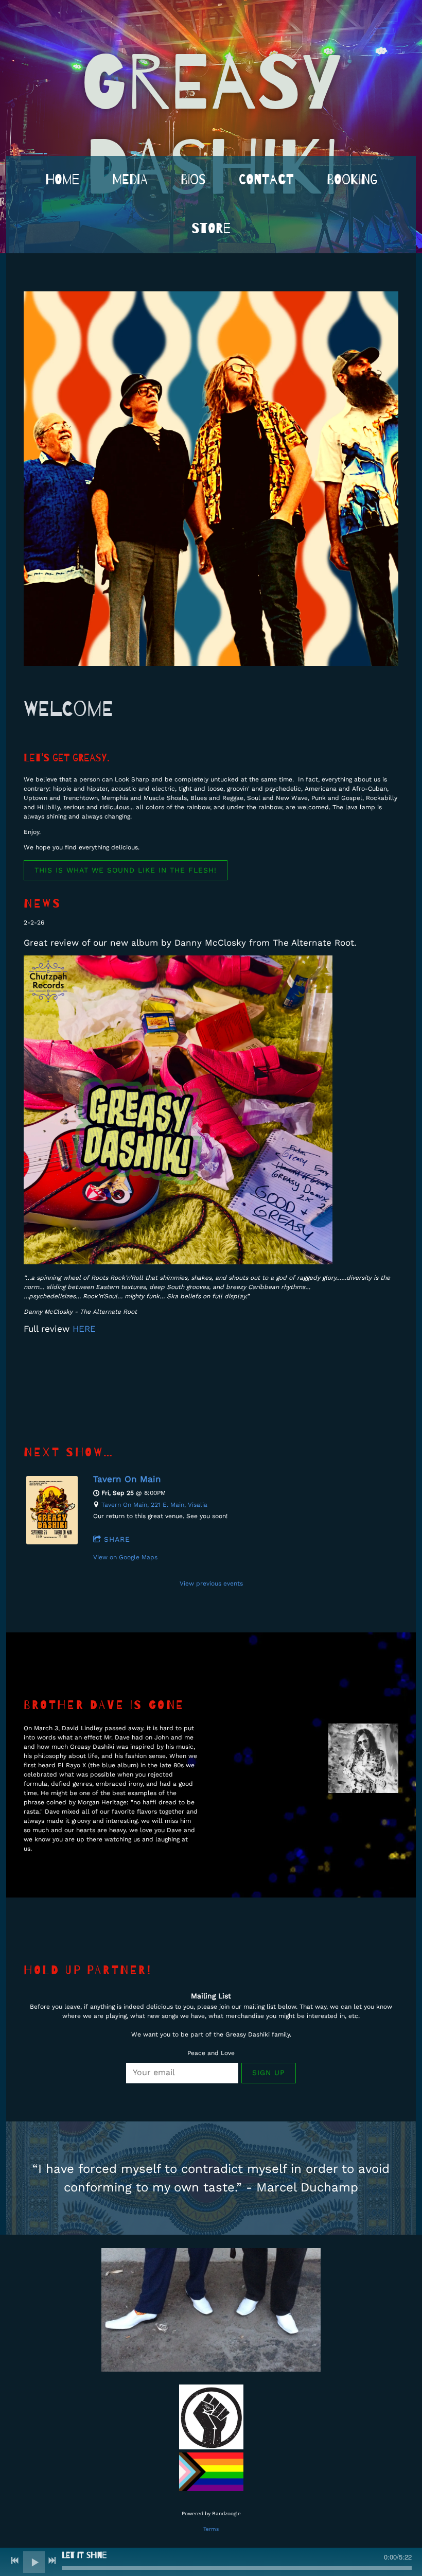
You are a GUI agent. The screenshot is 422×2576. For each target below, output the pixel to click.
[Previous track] (15, 2561)
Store (211, 229)
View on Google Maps (125, 1557)
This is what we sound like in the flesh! (126, 870)
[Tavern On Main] (52, 1542)
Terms (211, 2529)
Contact (266, 180)
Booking (352, 180)
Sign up (269, 2073)
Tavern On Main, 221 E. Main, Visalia (154, 1505)
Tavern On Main (127, 1479)
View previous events (211, 1583)
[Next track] (52, 2561)
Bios (193, 180)
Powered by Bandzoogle (211, 2513)
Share (117, 1539)
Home (62, 180)
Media (130, 180)
